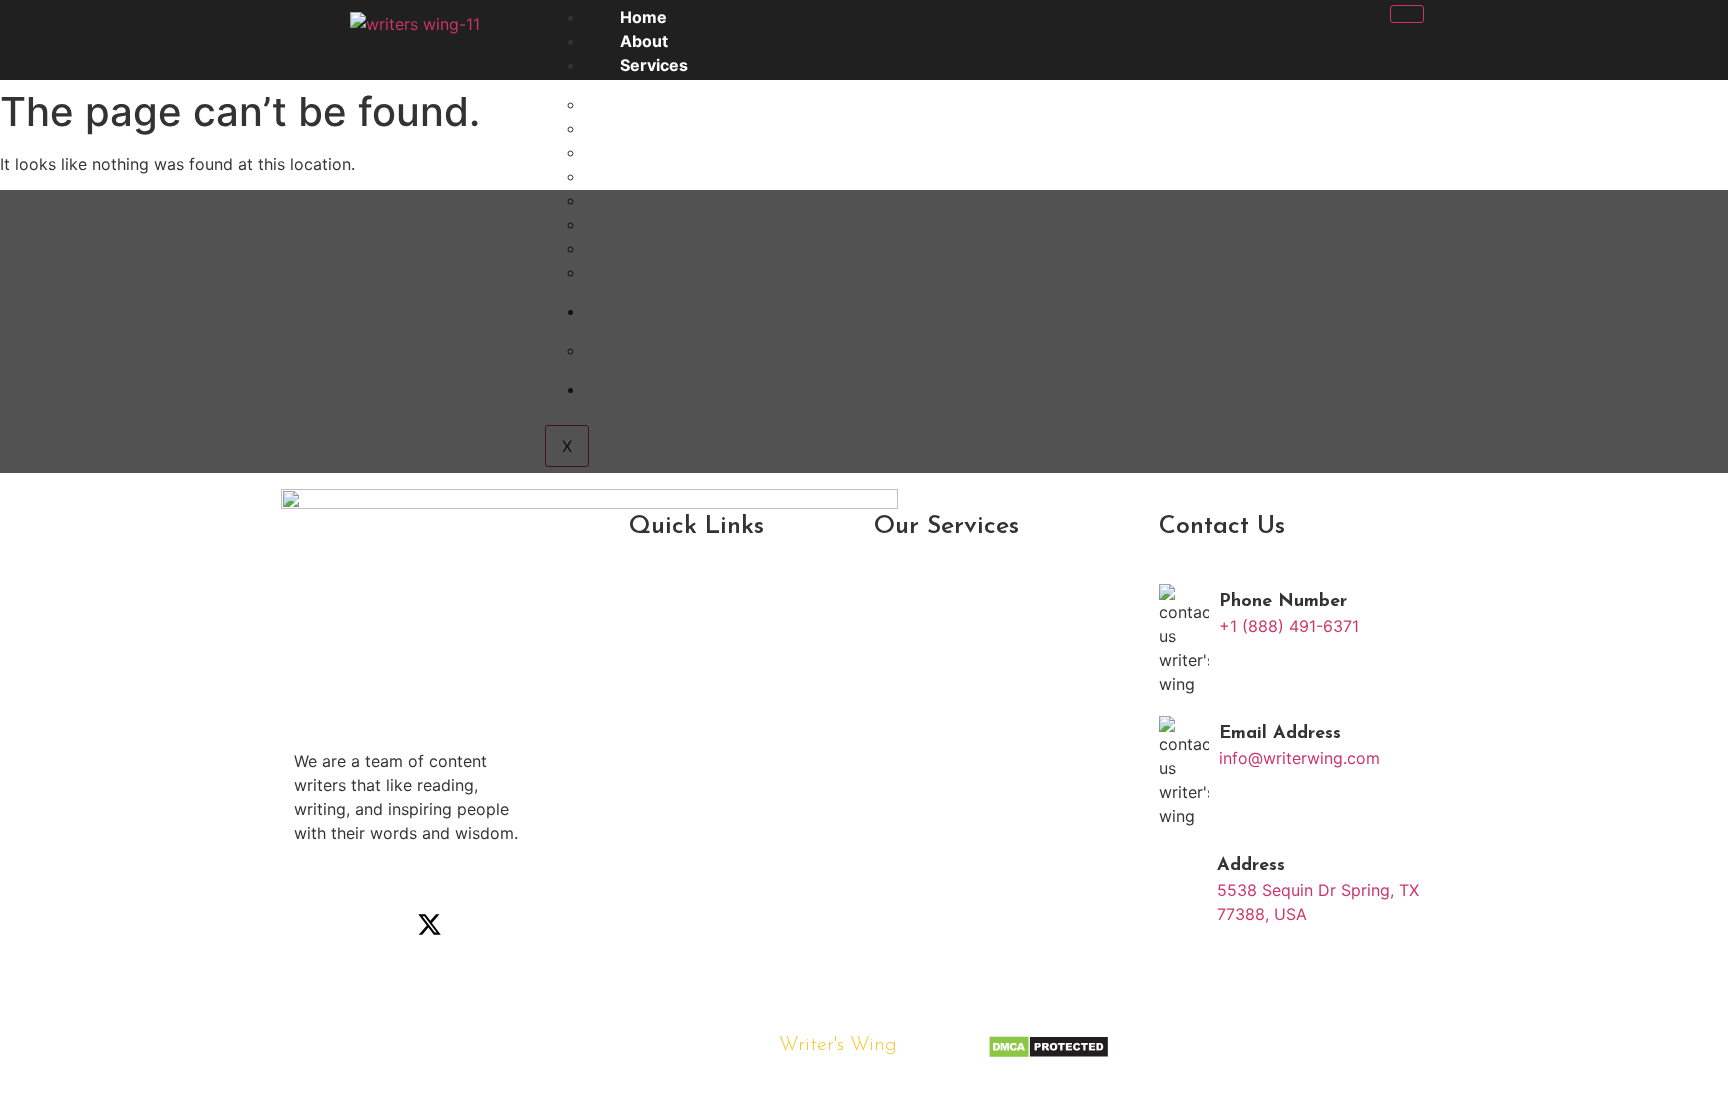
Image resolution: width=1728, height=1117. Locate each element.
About (644, 41)
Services (654, 65)
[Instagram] (374, 925)
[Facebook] (319, 925)
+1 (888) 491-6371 (1289, 626)
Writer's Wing (838, 1045)
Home (643, 17)
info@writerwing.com (1299, 758)
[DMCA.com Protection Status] (1048, 1053)
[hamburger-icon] (1407, 14)
